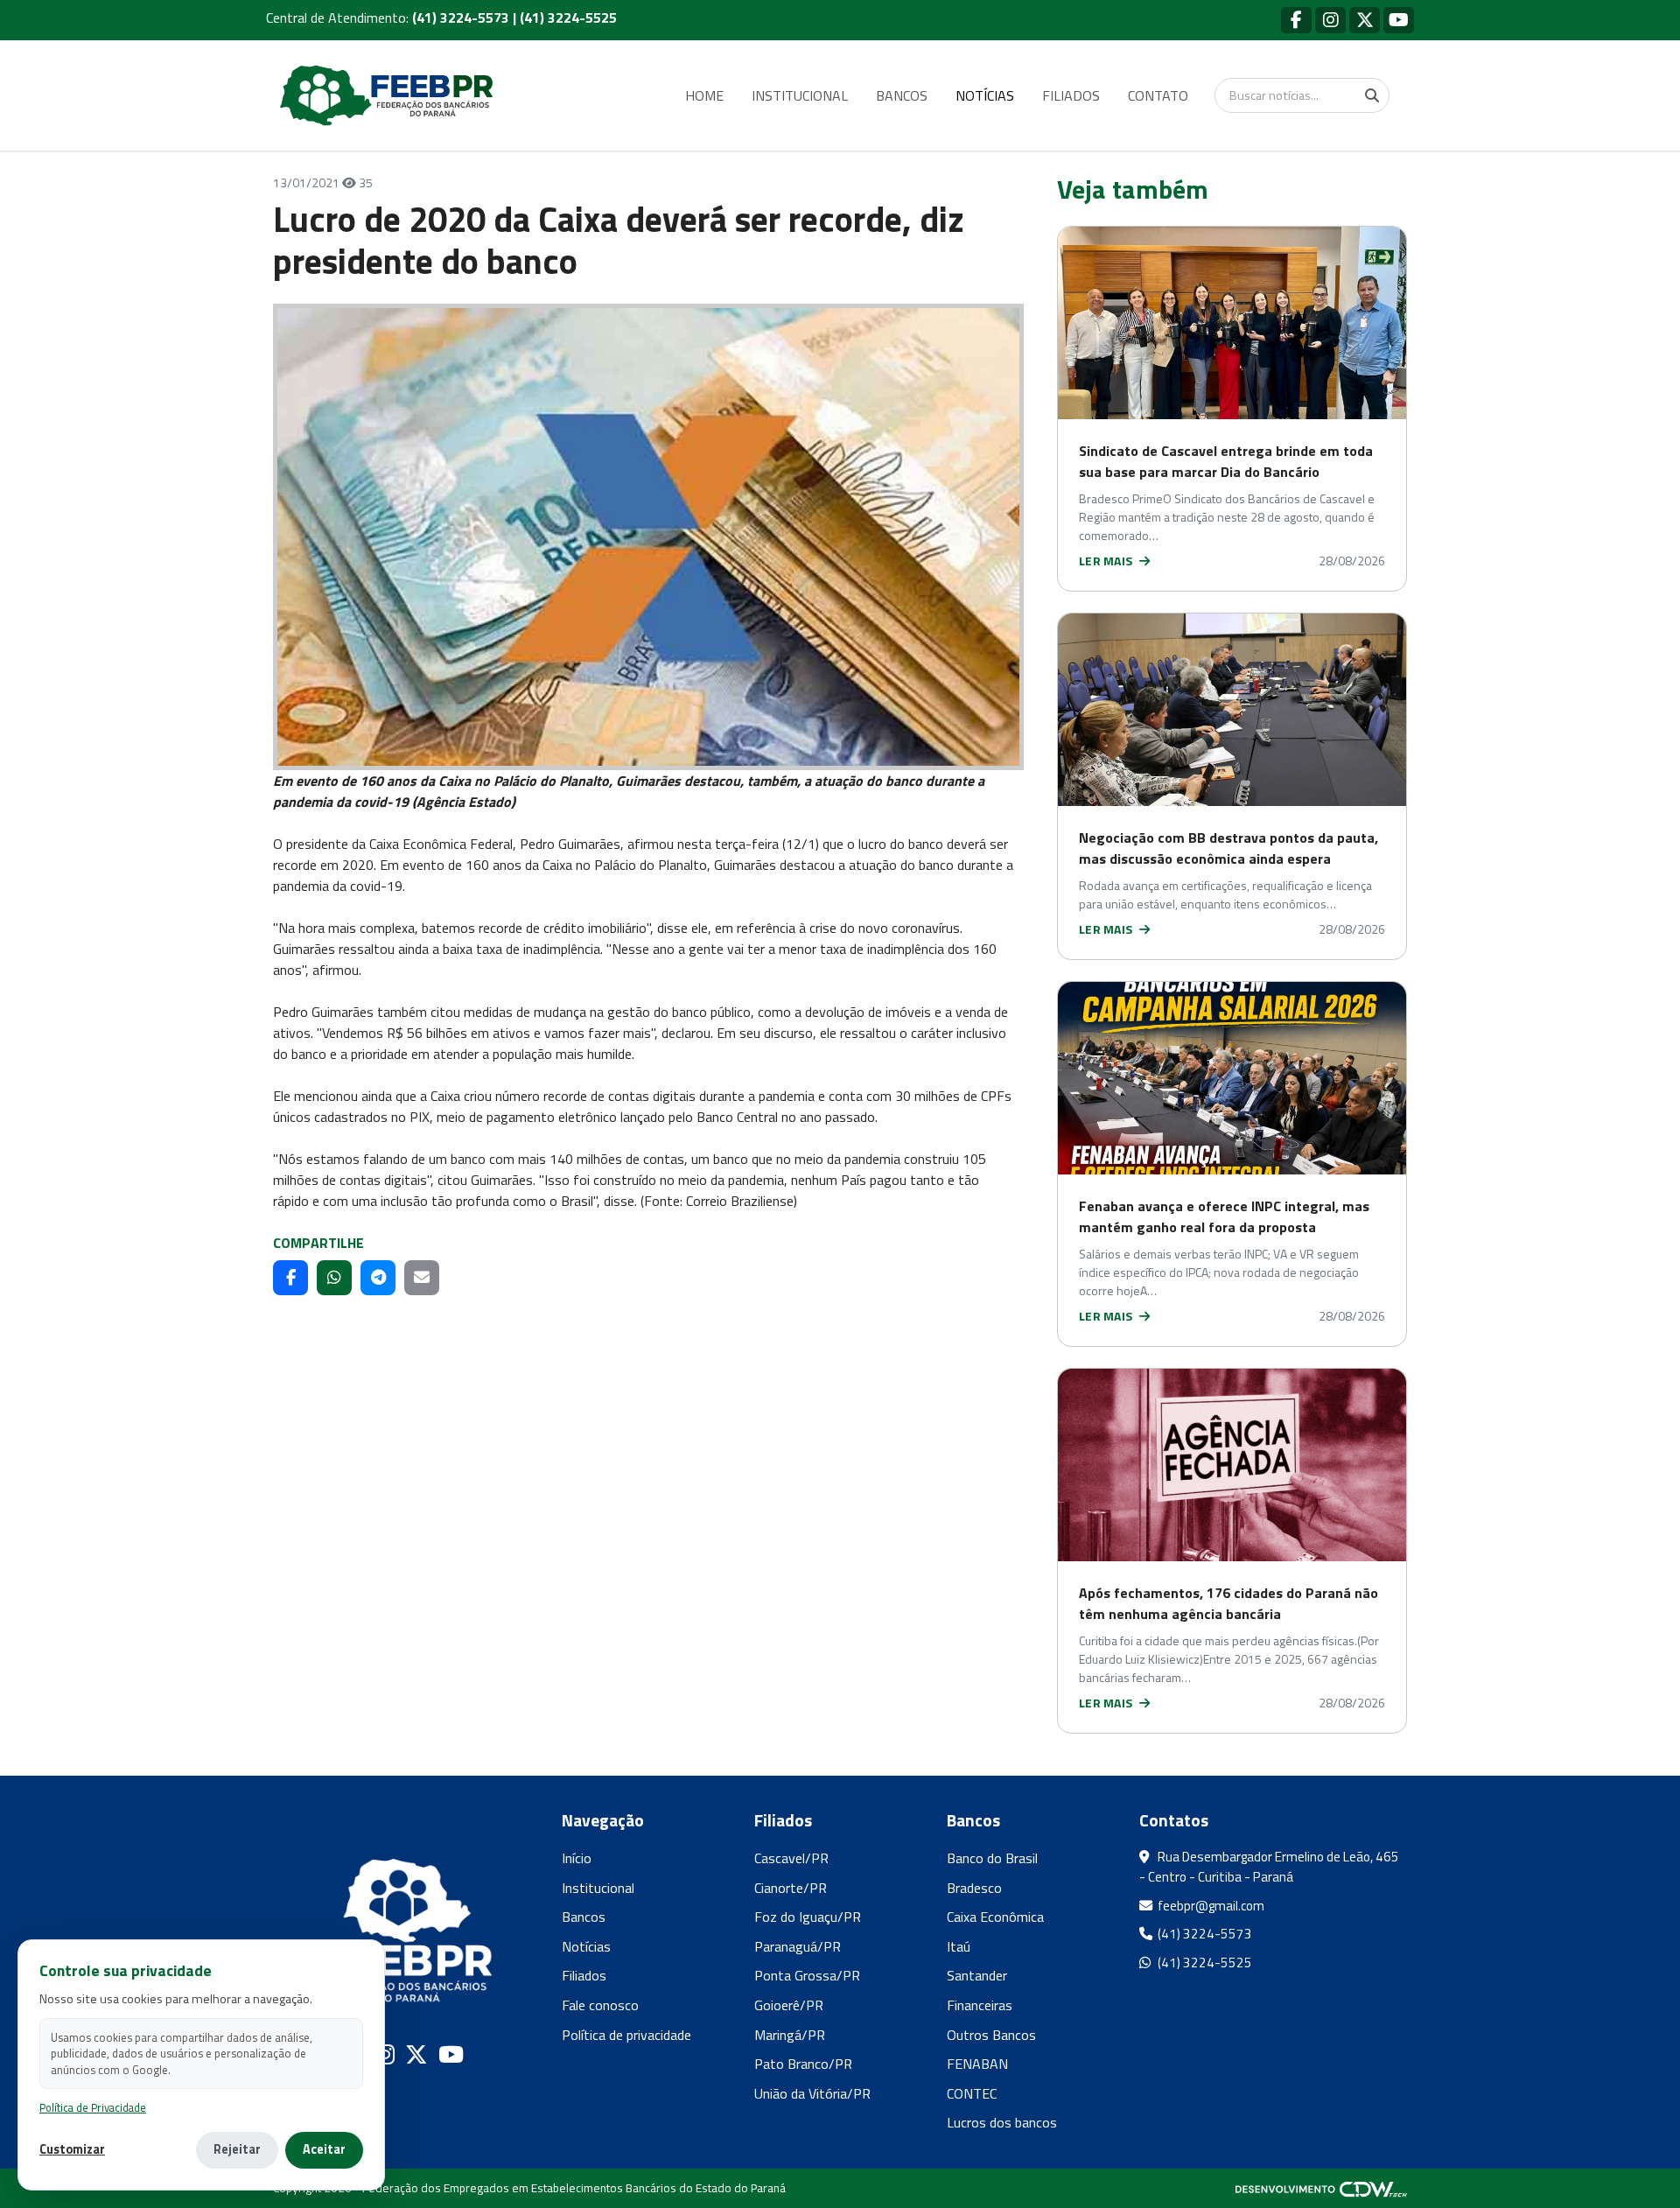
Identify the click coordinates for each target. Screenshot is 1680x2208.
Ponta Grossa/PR (807, 1975)
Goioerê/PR (789, 2005)
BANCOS (902, 95)
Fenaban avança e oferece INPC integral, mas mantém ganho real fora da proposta (1224, 1216)
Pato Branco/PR (803, 2064)
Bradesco (974, 1888)
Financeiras (980, 2005)
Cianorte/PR (791, 1888)
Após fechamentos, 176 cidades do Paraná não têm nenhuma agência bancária (1228, 1603)
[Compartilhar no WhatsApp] (334, 1278)
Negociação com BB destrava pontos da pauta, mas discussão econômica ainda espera (1228, 848)
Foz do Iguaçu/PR (808, 1917)
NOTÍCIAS (985, 95)
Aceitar (324, 2149)
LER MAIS (1107, 561)
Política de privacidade (626, 2035)
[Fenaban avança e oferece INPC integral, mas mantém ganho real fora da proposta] (1232, 1078)
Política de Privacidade (93, 2108)
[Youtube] (1399, 20)
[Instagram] (1330, 20)
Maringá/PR (790, 2035)
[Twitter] (1365, 20)
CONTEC (972, 2093)
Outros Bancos (991, 2035)
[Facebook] (1296, 20)
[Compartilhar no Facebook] (290, 1278)
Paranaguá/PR (798, 1946)
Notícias (586, 1946)
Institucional (598, 1888)
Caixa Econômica (995, 1917)
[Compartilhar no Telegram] (378, 1278)
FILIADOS (1071, 95)
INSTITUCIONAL (800, 95)
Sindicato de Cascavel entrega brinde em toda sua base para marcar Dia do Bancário (1226, 461)
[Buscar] (1372, 95)
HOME (704, 95)
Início (577, 1858)
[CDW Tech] (1321, 2188)
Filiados (584, 1975)
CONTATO (1158, 95)
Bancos (584, 1917)
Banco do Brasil (992, 1858)
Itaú (959, 1946)
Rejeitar (237, 2149)
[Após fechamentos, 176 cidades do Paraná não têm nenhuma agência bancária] (1232, 1465)
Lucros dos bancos (1002, 2122)
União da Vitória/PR (812, 2093)
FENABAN (977, 2064)
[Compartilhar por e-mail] (422, 1278)
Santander (977, 1975)
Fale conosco (600, 2005)
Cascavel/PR (791, 1858)
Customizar (72, 2150)
